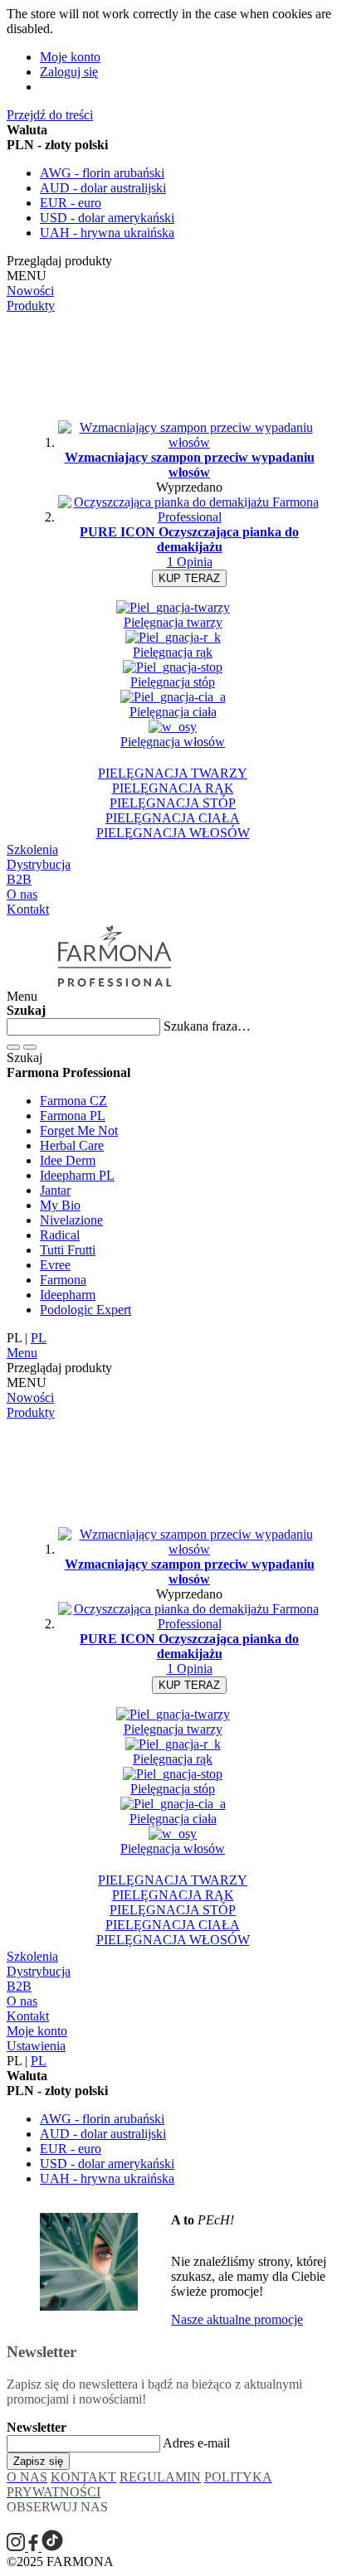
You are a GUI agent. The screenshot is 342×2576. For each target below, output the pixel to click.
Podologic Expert (85, 1310)
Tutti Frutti (68, 1250)
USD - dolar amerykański (107, 218)
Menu (22, 1353)
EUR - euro (71, 203)
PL (39, 1338)
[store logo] (111, 995)
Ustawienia (36, 2046)
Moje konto (70, 57)
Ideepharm (68, 1295)
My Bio (60, 1205)
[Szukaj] (13, 1047)
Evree (55, 1265)
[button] (171, 1073)
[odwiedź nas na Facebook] (35, 2547)
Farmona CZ (73, 1101)
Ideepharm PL (77, 1175)
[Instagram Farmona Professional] (17, 2547)
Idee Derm (68, 1160)
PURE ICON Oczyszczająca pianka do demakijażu (189, 539)
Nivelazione (71, 1220)
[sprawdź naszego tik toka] (52, 2547)
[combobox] (83, 1027)
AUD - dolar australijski (103, 188)
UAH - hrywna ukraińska (107, 233)
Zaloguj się (69, 72)
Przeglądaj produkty (59, 261)
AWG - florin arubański (102, 173)
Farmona (63, 1280)
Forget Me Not (79, 1130)
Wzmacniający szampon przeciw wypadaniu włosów (190, 465)
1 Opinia (190, 562)
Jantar (55, 1190)
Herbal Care (72, 1145)
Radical (60, 1235)
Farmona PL (73, 1116)
